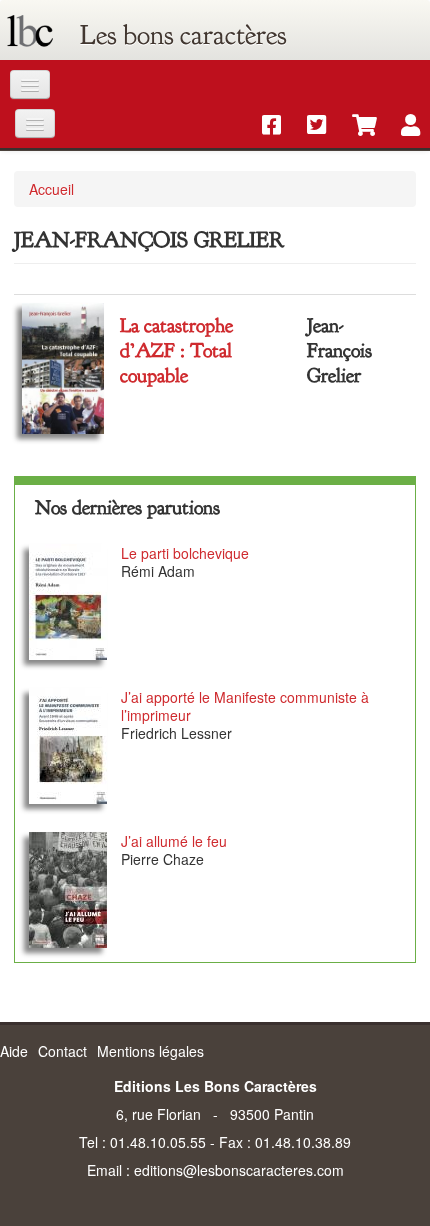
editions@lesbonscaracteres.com (239, 1170)
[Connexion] (400, 126)
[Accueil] (30, 35)
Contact (62, 1051)
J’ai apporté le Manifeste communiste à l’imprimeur (245, 706)
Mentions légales (150, 1051)
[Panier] (354, 126)
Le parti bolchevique (185, 553)
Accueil (51, 189)
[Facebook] (264, 126)
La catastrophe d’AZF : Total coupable (176, 350)
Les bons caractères (183, 35)
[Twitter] (309, 126)
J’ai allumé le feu (174, 841)
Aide (14, 1051)
